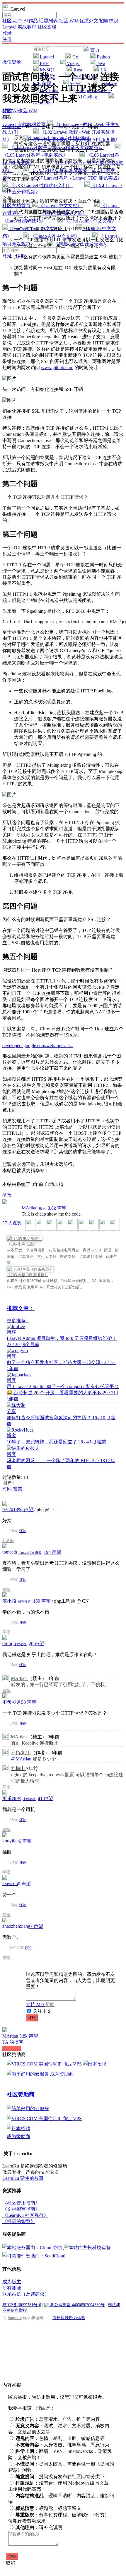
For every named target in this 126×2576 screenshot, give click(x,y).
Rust (78, 70)
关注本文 (42, 2011)
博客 (11, 1332)
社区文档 (47, 27)
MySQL (47, 70)
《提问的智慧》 (19, 2221)
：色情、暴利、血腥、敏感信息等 (60, 2438)
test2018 (10, 1509)
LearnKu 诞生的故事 (23, 2178)
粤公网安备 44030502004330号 (77, 2305)
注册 (7, 39)
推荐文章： (21, 1308)
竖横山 (18, 1769)
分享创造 (12, 127)
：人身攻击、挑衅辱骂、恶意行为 (62, 2445)
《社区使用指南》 (21, 2203)
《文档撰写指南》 (21, 2209)
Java (101, 63)
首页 (94, 50)
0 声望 (24, 1884)
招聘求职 (109, 21)
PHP (44, 63)
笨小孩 (9, 1601)
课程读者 (25, 1601)
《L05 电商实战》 (22, 1244)
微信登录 (12, 62)
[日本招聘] (95, 2064)
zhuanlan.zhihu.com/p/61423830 (58, 137)
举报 (10, 1541)
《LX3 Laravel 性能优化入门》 (41, 186)
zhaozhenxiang (16, 1926)
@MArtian (21, 1759)
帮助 (50, 2005)
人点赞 (12, 1223)
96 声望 (26, 1510)
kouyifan (11, 1841)
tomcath (10, 1552)
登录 (7, 33)
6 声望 (25, 1841)
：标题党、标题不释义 (48, 2508)
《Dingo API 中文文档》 (55, 236)
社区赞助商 (21, 2094)
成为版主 (12, 2282)
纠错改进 (12, 2048)
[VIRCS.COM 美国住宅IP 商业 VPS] (45, 2064)
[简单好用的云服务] (28, 2074)
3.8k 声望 (57, 1208)
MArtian (30, 1208)
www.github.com (57, 368)
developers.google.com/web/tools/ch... (38, 1046)
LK (103, 70)
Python (103, 57)
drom (7, 1643)
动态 (18, 21)
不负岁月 (12, 1702)
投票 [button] (18, 1489)
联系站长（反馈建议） (26, 2294)
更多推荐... (18, 1321)
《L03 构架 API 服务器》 (28, 1275)
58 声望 (29, 1702)
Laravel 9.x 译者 (30, 1553)
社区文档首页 (17, 206)
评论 (23, 1531)
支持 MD (35, 2005)
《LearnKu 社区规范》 (25, 2215)
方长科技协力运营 (69, 2318)
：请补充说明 (39, 2527)
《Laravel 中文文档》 (60, 206)
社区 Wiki (69, 21)
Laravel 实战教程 (20, 27)
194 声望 (52, 1552)
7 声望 (37, 1926)
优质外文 (89, 21)
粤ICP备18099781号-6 (22, 2305)
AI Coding (87, 97)
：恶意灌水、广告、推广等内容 (58, 2419)
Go (75, 57)
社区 (8, 21)
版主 (43, 1209)
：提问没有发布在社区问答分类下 (60, 2477)
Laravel (47, 57)
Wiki (33, 111)
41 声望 (45, 1798)
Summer (15, 2318)
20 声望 (36, 1644)
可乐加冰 (12, 1798)
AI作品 (31, 21)
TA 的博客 (13, 2042)
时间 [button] (7, 1489)
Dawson (10, 1883)
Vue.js (73, 63)
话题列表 (49, 21)
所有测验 (12, 2288)
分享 (11, 1411)
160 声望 (42, 1601)
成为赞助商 (62, 2074)
